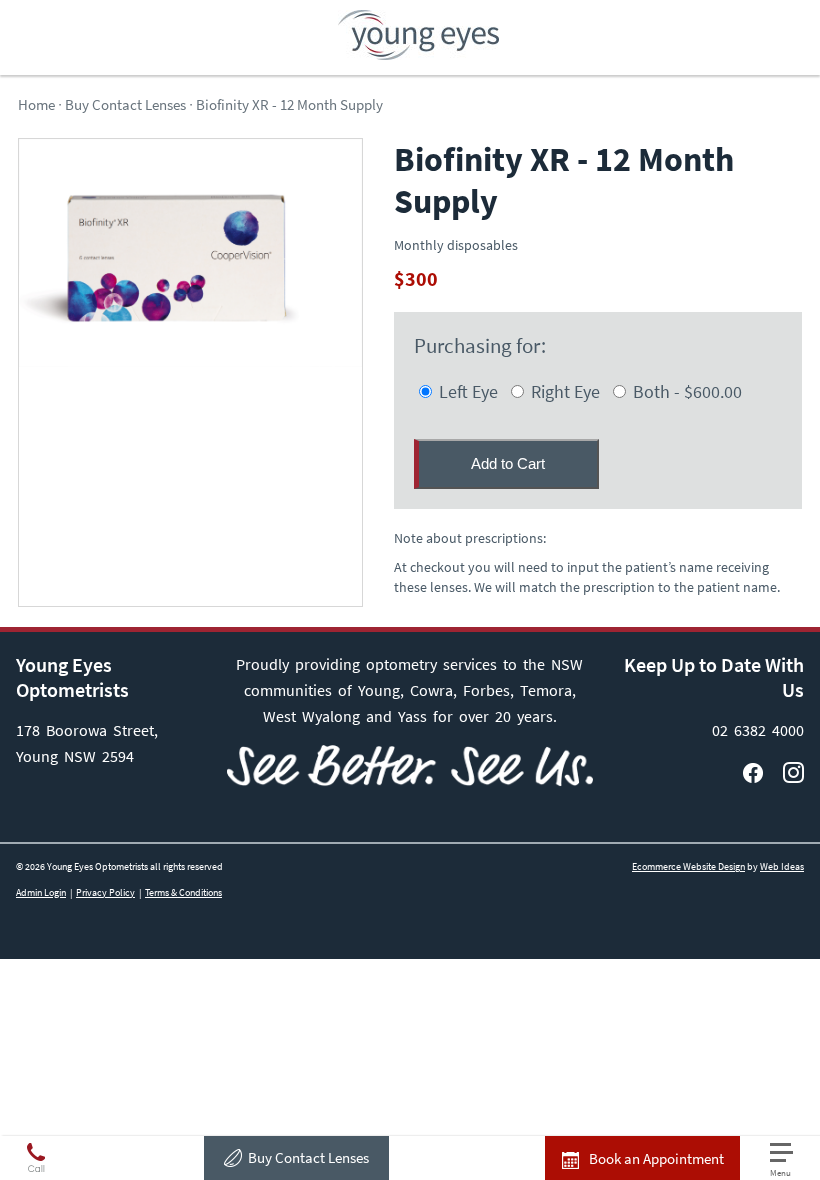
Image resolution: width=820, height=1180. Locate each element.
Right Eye (563, 391)
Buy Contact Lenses (308, 1157)
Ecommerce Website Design (688, 866)
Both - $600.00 (685, 391)
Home (36, 104)
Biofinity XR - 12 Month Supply (289, 104)
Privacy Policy (105, 892)
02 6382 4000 (758, 730)
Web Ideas (782, 866)
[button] (790, 1160)
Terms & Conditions (183, 892)
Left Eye (466, 391)
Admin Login (41, 892)
